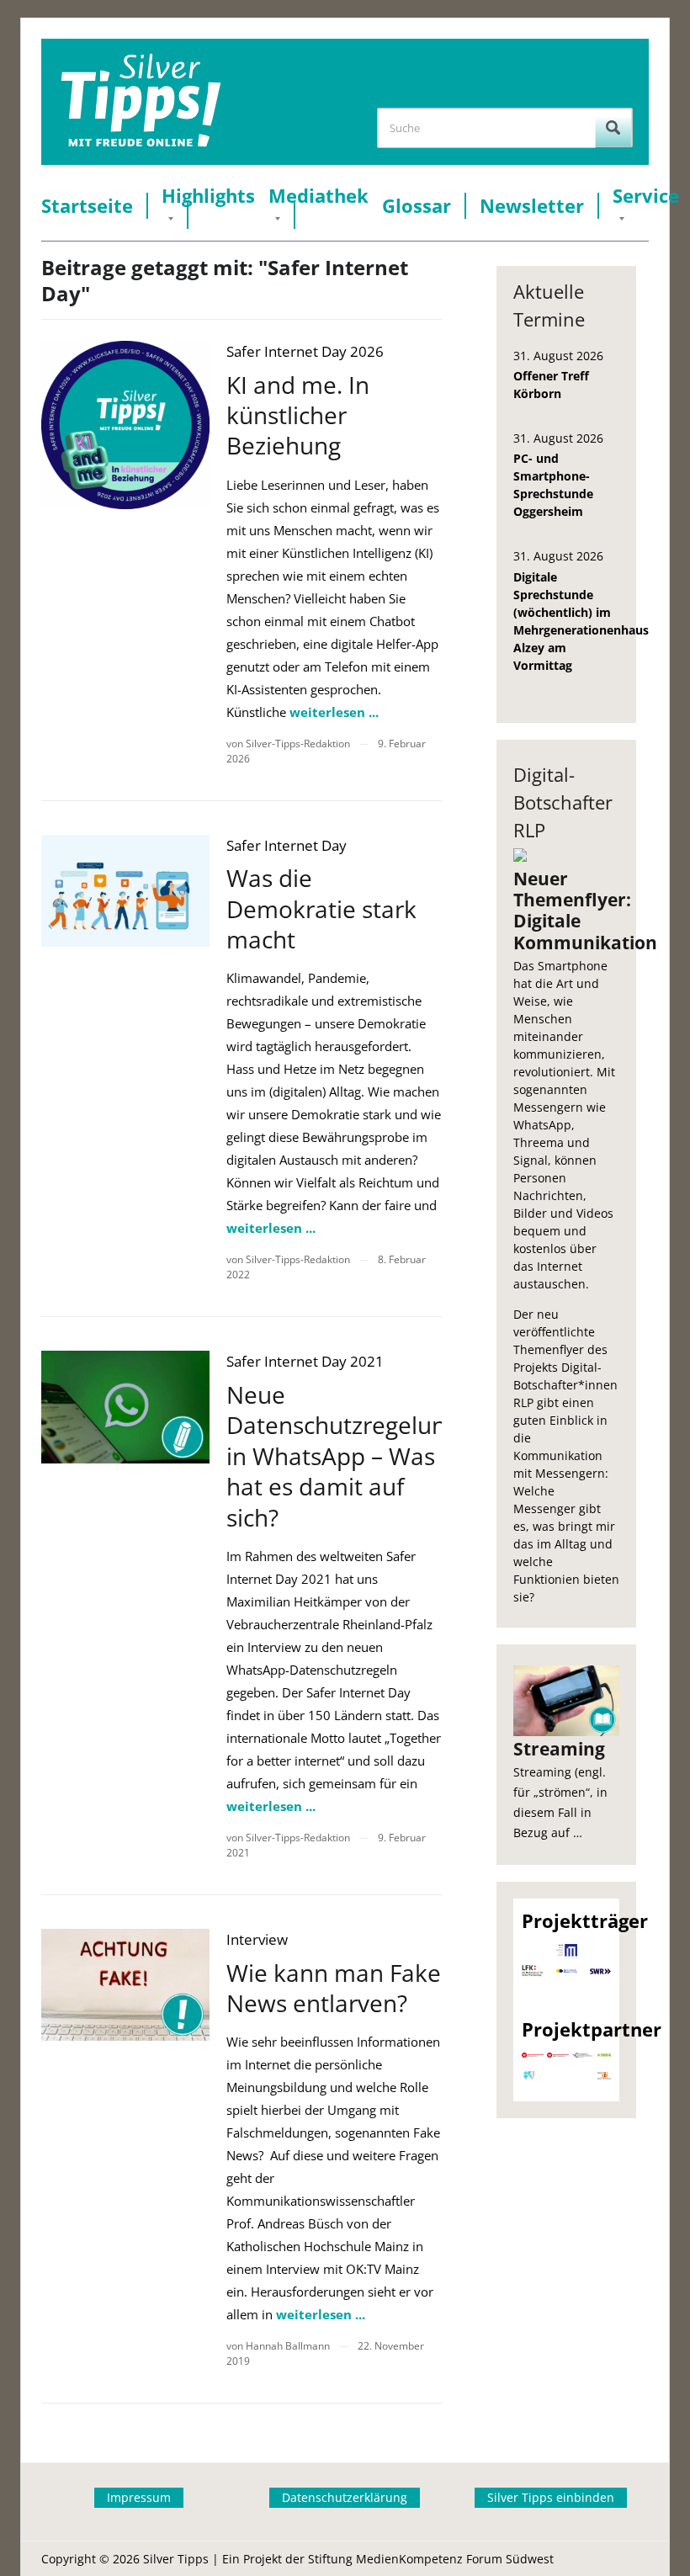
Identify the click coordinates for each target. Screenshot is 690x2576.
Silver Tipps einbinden (551, 2497)
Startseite (87, 206)
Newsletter (532, 206)
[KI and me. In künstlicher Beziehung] (125, 425)
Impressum (139, 2497)
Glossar (417, 206)
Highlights (208, 196)
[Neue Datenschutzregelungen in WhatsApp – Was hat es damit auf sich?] (125, 1407)
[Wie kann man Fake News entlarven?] (125, 1985)
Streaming (559, 1749)
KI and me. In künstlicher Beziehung (298, 415)
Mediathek (318, 196)
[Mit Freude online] (141, 102)
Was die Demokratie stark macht (321, 908)
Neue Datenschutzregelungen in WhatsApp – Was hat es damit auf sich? (356, 1456)
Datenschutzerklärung (345, 2497)
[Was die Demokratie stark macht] (125, 891)
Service (646, 196)
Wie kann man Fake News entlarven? (334, 1988)
